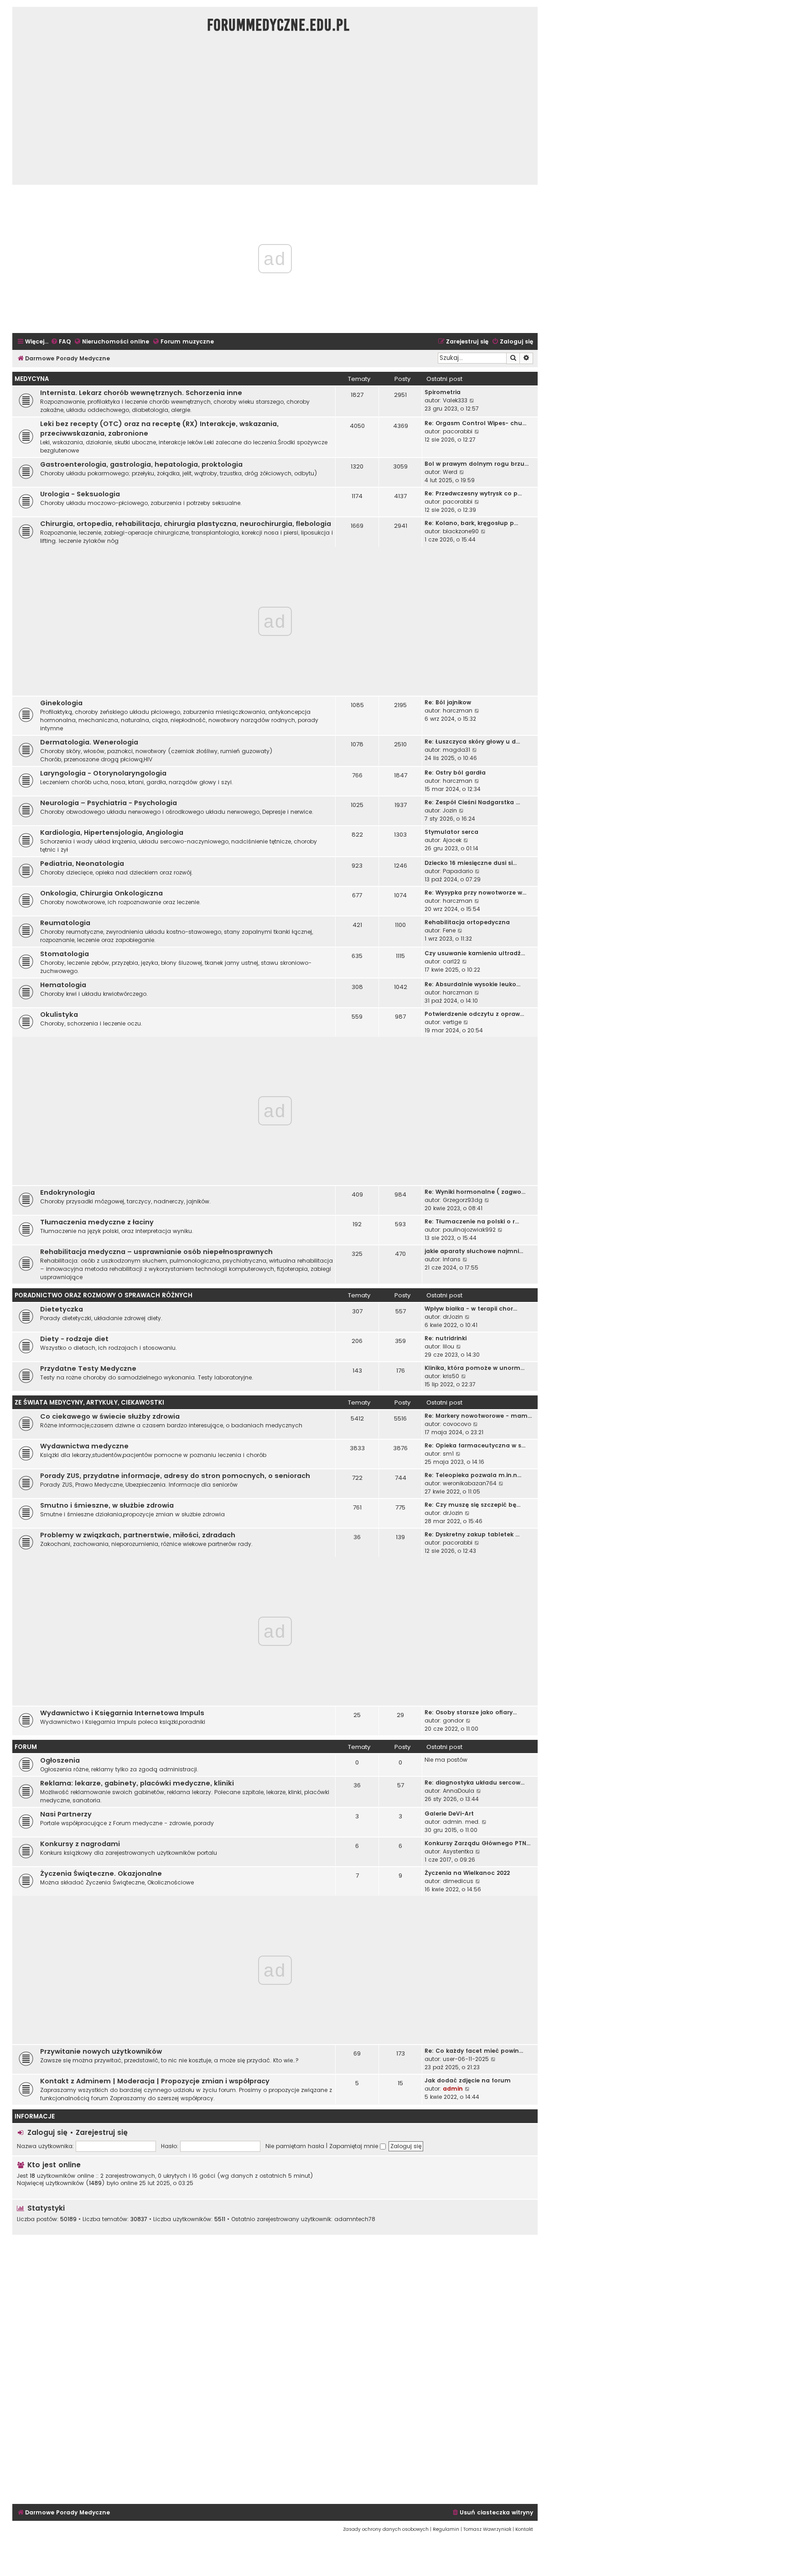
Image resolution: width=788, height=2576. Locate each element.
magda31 (456, 750)
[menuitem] (61, 342)
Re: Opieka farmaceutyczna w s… (475, 1445)
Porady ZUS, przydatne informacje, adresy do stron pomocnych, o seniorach (175, 1476)
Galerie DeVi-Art (449, 1814)
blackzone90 (461, 531)
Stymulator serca (451, 832)
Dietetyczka (62, 1309)
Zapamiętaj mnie (355, 2146)
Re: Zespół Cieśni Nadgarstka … (472, 802)
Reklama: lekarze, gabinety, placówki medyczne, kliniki (137, 1783)
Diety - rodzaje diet (74, 1339)
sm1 (448, 1454)
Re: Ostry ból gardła (455, 773)
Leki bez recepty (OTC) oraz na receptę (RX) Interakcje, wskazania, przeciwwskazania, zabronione (159, 429)
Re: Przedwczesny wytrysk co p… (473, 493)
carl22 (451, 961)
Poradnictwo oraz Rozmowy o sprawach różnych (104, 1295)
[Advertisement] (275, 114)
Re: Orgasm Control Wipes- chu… (475, 423)
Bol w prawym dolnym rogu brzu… (477, 464)
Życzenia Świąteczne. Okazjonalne (101, 1873)
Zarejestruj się (102, 2132)
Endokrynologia (67, 1192)
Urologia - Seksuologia (80, 494)
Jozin (450, 810)
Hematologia (63, 985)
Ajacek (452, 840)
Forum (26, 1747)
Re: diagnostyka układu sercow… (474, 1782)
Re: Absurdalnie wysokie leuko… (472, 984)
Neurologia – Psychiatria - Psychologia (109, 803)
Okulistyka (59, 1015)
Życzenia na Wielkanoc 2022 (467, 1873)
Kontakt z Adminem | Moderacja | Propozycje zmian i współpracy (155, 2081)
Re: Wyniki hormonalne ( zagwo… (475, 1192)
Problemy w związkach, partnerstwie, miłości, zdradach (138, 1535)
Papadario (458, 871)
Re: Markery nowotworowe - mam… (478, 1416)
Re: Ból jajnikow (448, 702)
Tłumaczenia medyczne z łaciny (97, 1222)
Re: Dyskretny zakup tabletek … (472, 1534)
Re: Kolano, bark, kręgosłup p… (471, 523)
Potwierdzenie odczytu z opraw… (474, 1014)
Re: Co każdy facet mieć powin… (474, 2051)
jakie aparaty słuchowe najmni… (474, 1251)
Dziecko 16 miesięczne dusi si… (471, 863)
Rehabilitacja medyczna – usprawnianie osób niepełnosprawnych (156, 1252)
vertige (452, 1022)
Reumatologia (65, 923)
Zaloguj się (47, 2132)
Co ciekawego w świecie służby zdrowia (110, 1416)
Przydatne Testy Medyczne (88, 1369)
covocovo (457, 1424)
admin (453, 2089)
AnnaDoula (459, 1791)
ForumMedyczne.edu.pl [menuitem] (278, 25)
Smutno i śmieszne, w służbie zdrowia (107, 1505)
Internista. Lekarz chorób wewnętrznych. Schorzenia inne (141, 393)
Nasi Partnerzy (66, 1814)
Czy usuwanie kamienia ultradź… (475, 953)
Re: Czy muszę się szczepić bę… (472, 1505)
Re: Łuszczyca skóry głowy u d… (472, 742)
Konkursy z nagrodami (80, 1844)
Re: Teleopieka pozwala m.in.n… (473, 1475)
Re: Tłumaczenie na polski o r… (472, 1221)
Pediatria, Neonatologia (82, 864)
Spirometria (443, 392)
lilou (448, 1346)
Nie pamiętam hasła (295, 2146)
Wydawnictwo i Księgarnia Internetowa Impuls (122, 1713)
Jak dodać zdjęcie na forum (468, 2080)
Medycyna (32, 379)
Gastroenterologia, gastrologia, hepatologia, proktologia (141, 464)
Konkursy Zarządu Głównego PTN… (477, 1843)
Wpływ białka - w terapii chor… (471, 1309)
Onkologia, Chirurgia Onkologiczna (101, 893)
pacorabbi (458, 431)
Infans (452, 1259)
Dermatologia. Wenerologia (89, 742)
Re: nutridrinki (446, 1338)
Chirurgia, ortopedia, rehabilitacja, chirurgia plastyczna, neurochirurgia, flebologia (186, 524)
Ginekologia (61, 703)
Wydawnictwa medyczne (84, 1446)
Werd (450, 472)
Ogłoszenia (60, 1760)
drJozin (453, 1317)
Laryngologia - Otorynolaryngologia (103, 773)
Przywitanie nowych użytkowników (101, 2051)
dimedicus (458, 1881)
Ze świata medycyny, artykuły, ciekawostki (89, 1402)
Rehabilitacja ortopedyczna (467, 922)
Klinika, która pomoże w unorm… (474, 1368)
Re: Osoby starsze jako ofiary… (471, 1712)
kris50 (451, 1376)
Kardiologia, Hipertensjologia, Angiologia (112, 833)
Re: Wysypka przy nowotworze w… (475, 892)
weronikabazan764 (470, 1483)
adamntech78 (355, 2219)
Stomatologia (65, 954)
